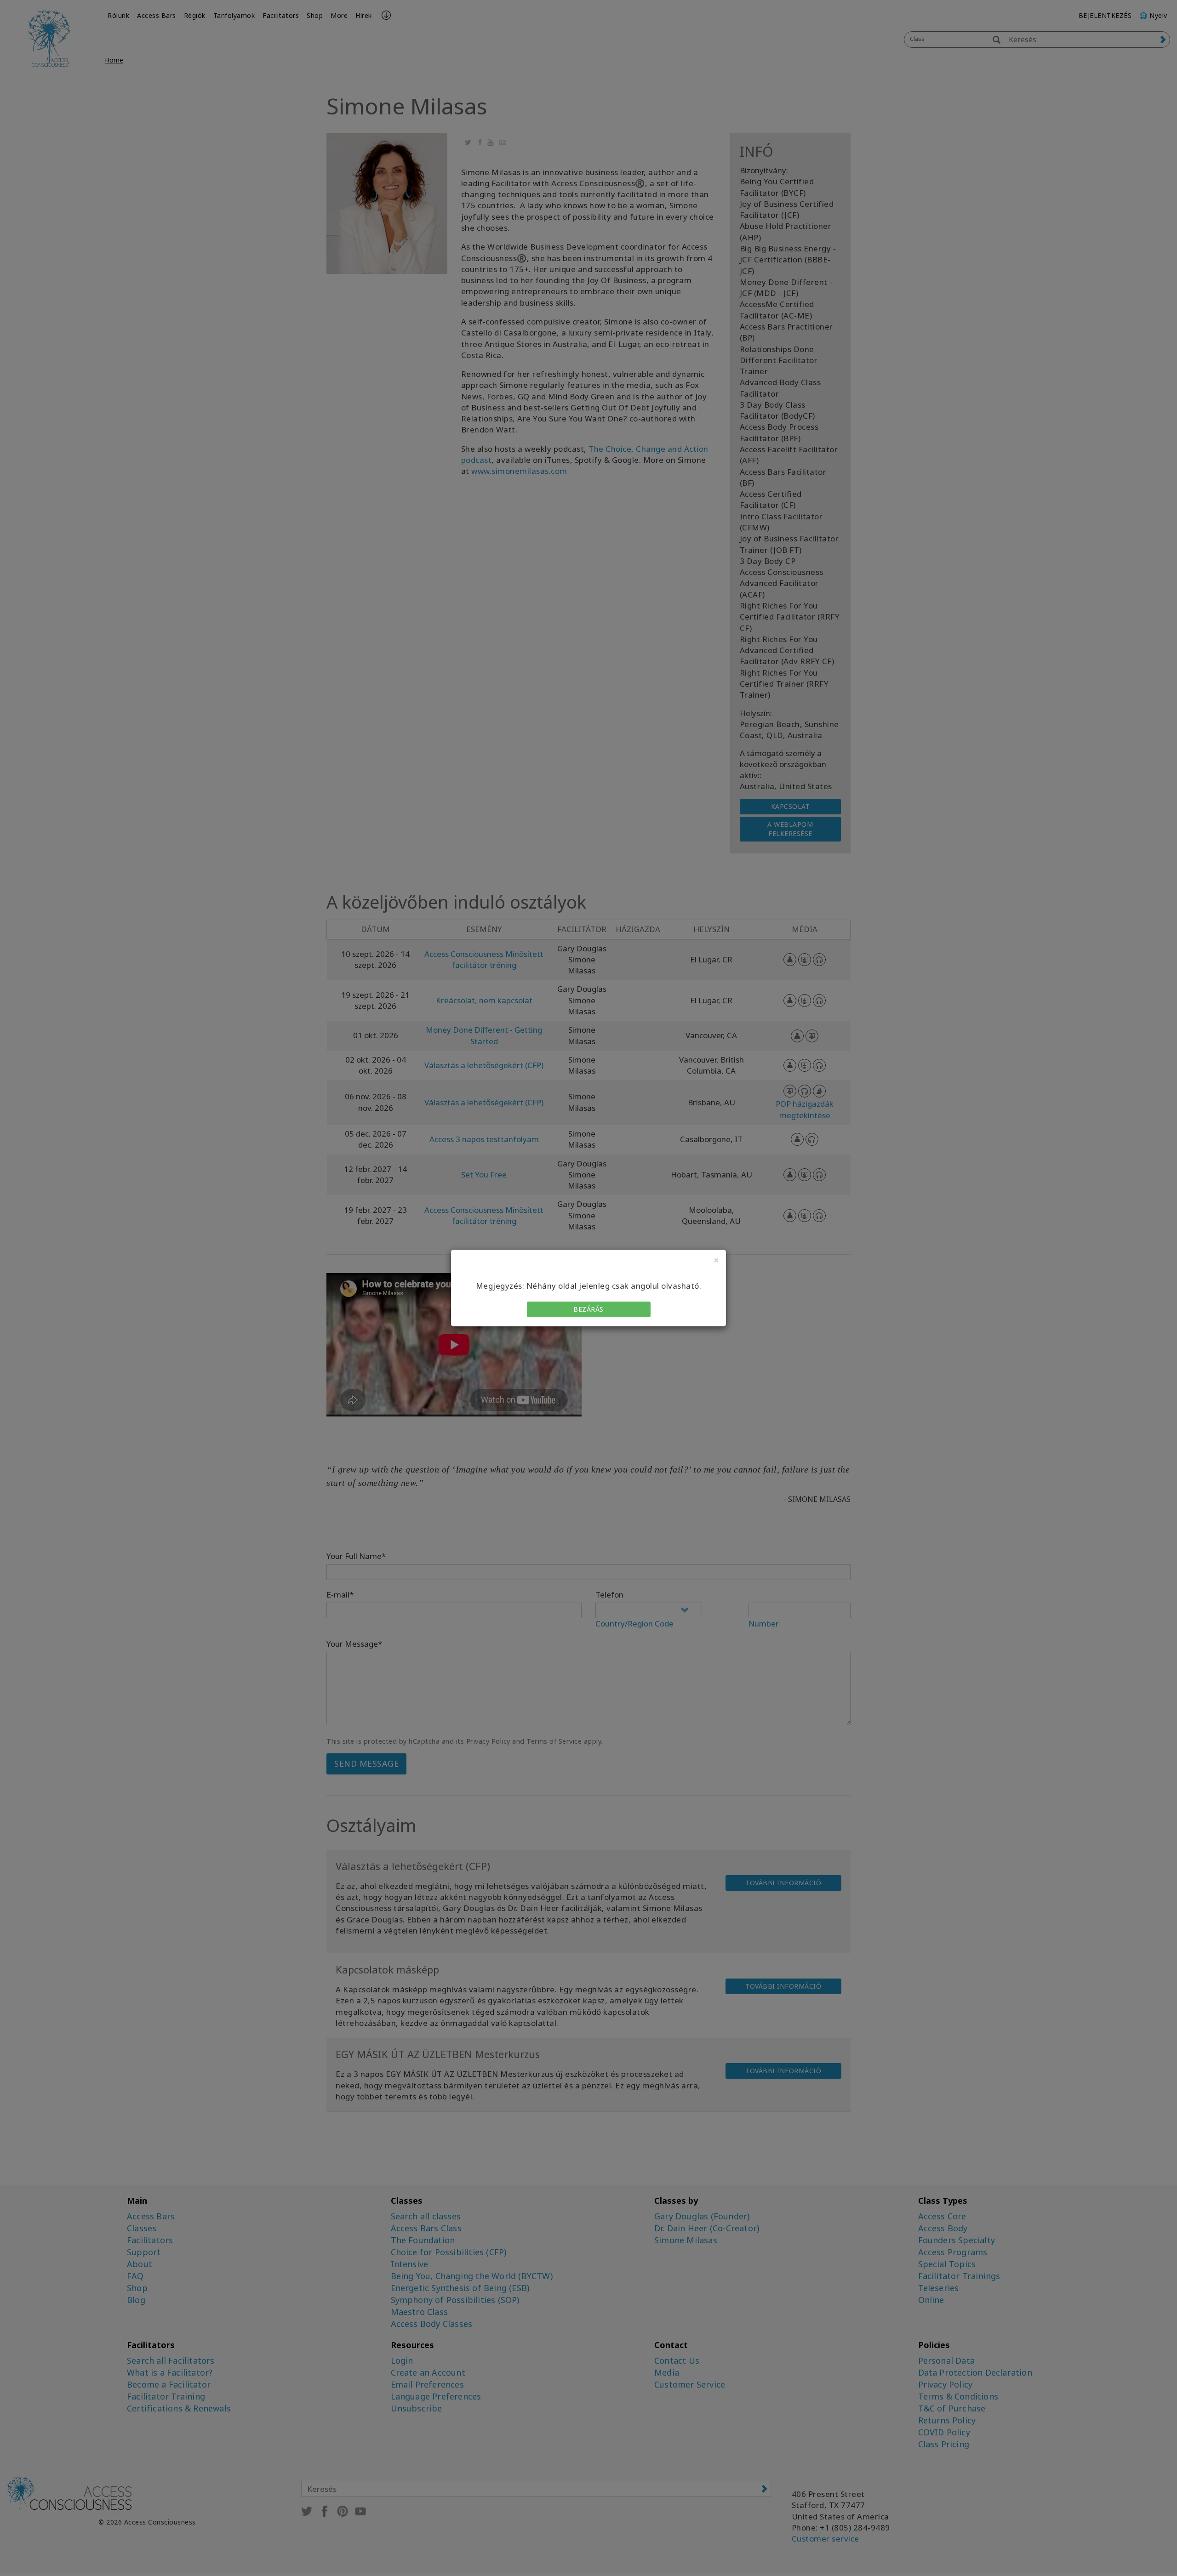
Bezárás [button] (588, 1309)
